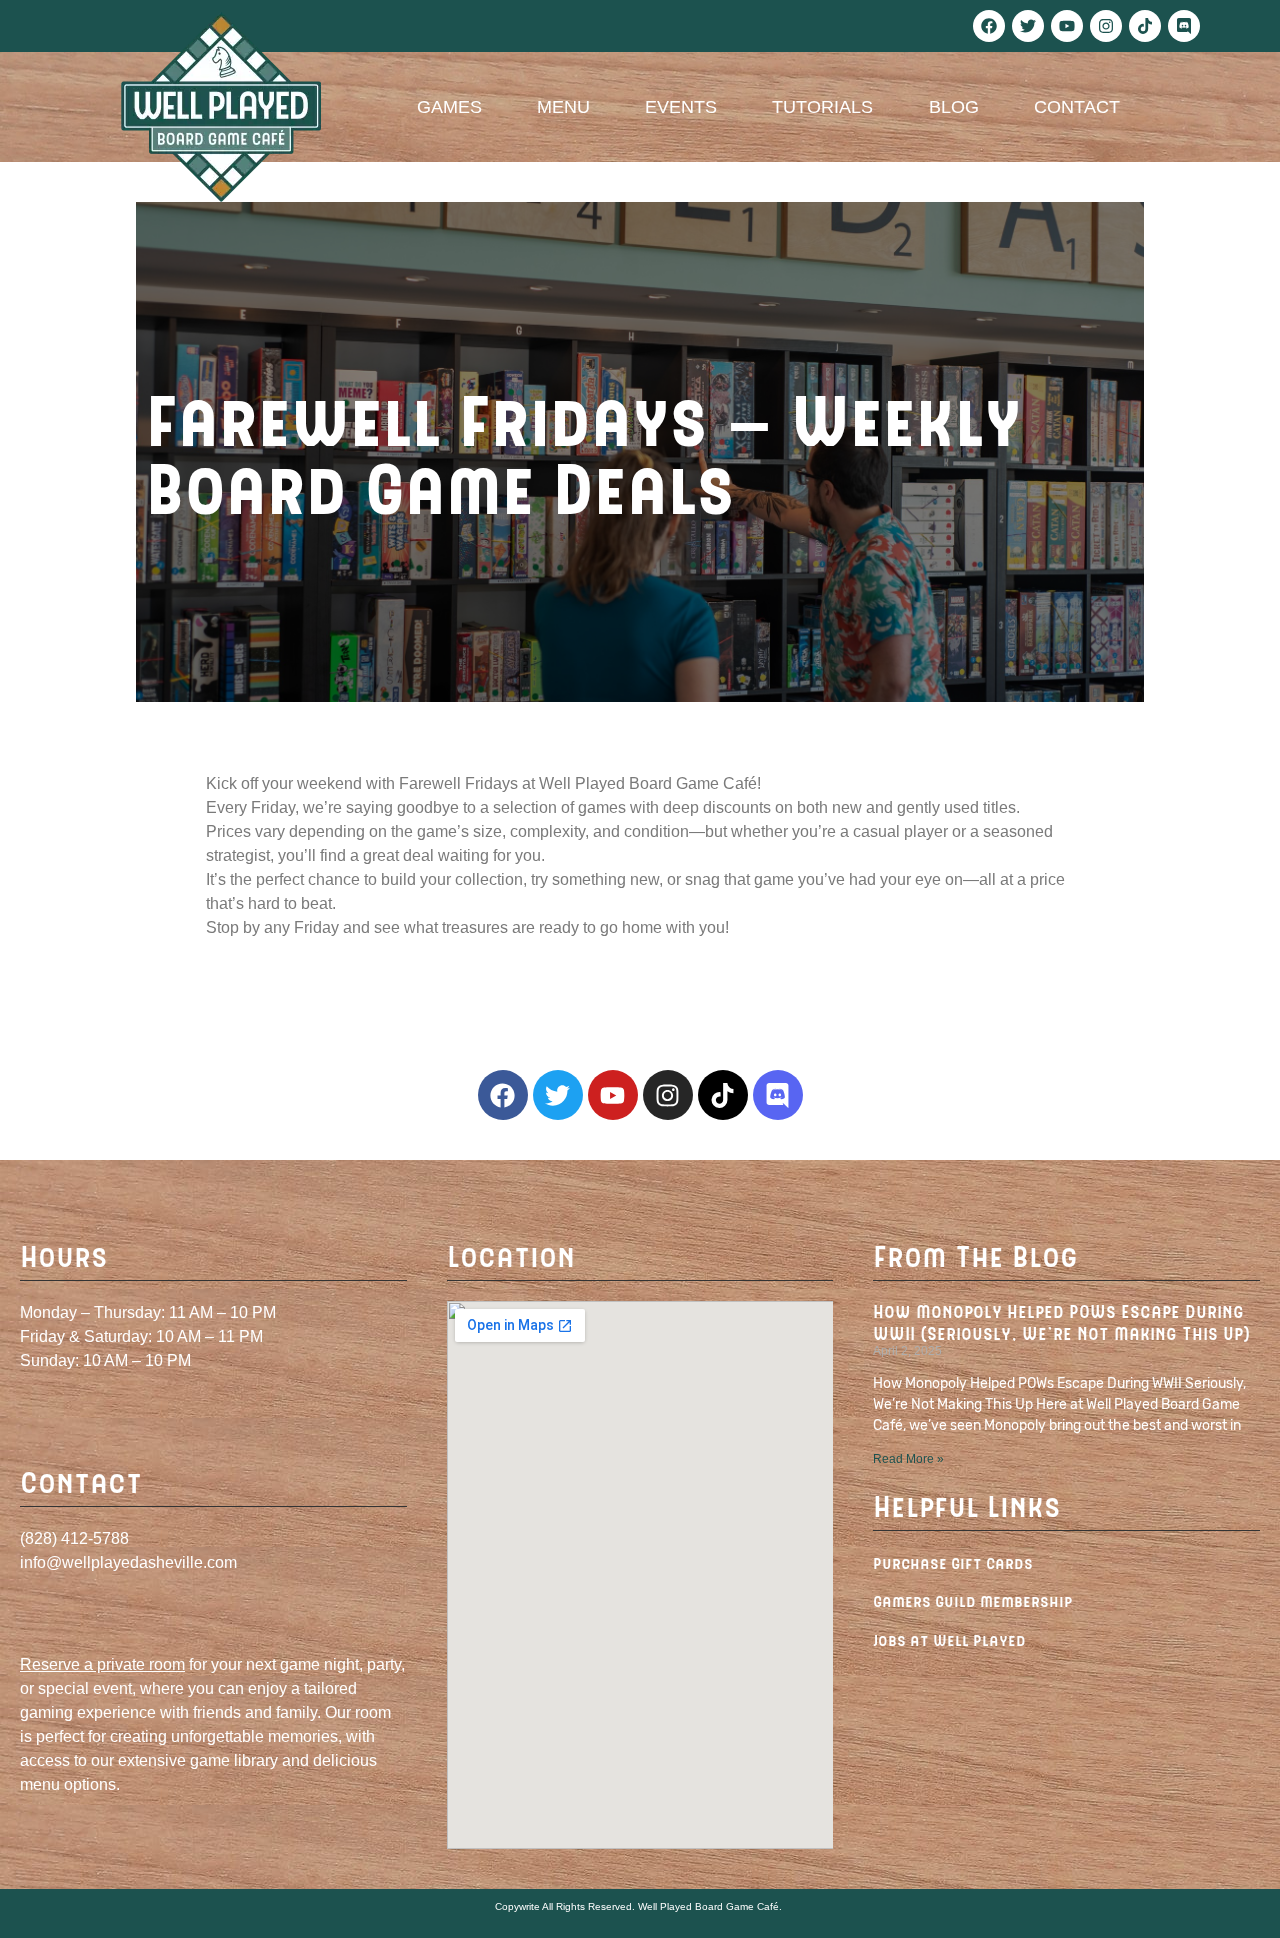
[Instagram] (1106, 26)
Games (449, 107)
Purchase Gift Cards (953, 1562)
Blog (954, 107)
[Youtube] (1067, 26)
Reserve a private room (102, 1664)
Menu (563, 107)
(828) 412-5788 (74, 1538)
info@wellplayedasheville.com (128, 1562)
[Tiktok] (1145, 26)
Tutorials (822, 107)
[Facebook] (989, 26)
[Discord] (1184, 26)
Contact (1077, 107)
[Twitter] (1028, 26)
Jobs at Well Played (949, 1639)
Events (681, 107)
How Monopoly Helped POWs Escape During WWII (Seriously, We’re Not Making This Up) (1061, 1322)
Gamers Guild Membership (972, 1600)
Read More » (908, 1459)
